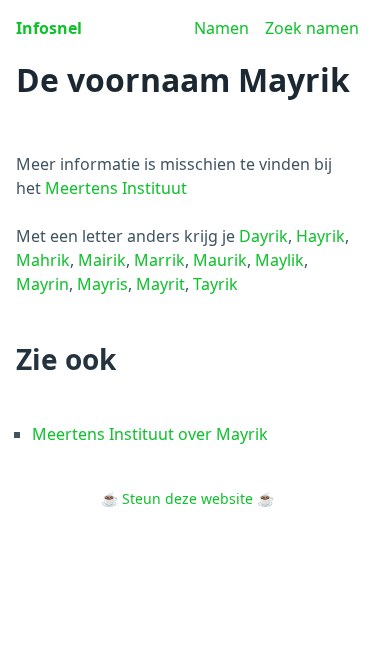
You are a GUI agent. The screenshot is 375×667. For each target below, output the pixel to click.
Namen (221, 28)
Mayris (102, 284)
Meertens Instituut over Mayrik (150, 434)
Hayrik (320, 236)
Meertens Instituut (116, 188)
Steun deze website (187, 498)
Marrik (159, 260)
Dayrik (263, 236)
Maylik (279, 260)
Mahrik (43, 260)
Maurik (220, 260)
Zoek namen (312, 28)
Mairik (102, 260)
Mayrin (42, 284)
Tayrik (215, 284)
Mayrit (160, 284)
